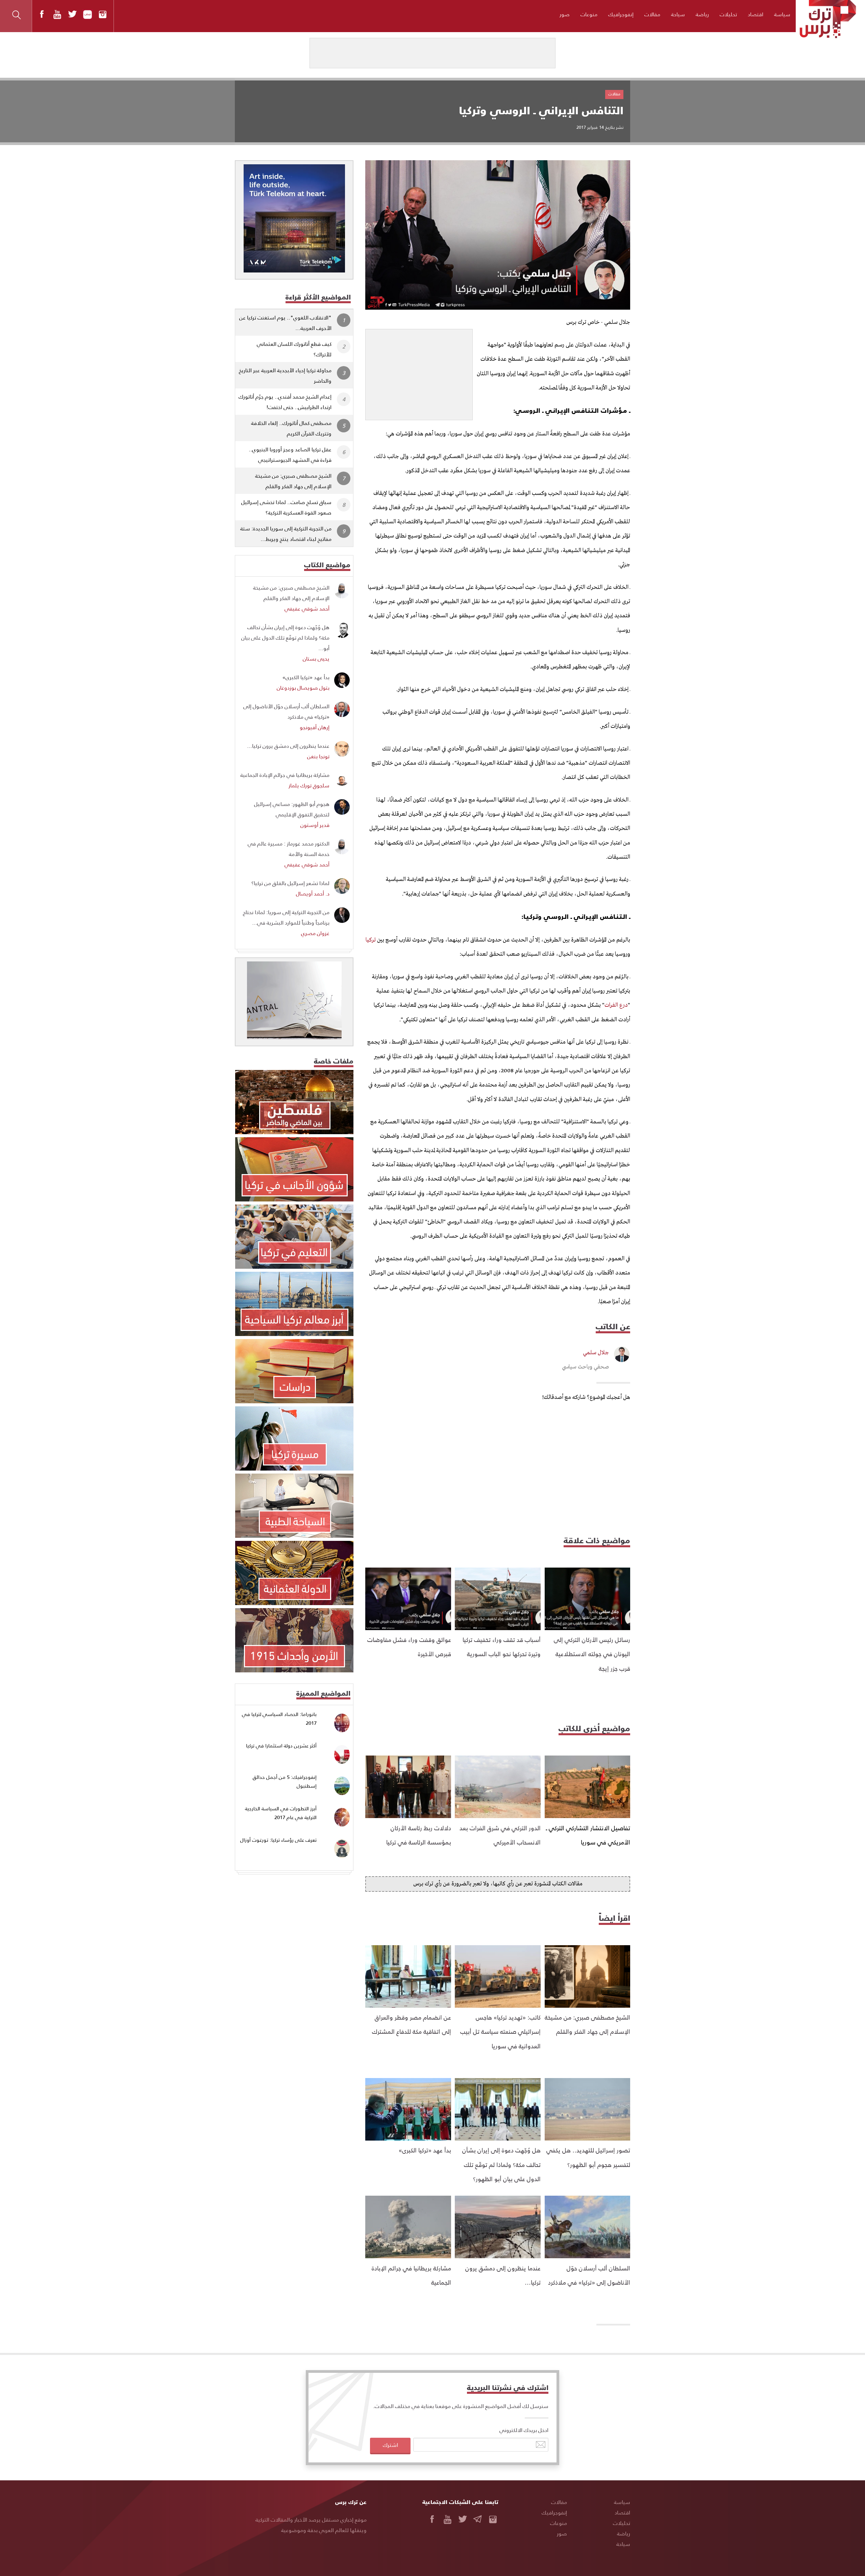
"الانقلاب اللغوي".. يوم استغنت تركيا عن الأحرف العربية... (285, 323)
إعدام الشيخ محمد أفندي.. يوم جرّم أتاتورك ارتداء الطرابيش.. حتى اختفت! (285, 402)
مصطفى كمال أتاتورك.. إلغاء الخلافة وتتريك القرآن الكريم (291, 428)
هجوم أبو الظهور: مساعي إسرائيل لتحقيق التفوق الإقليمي (292, 809)
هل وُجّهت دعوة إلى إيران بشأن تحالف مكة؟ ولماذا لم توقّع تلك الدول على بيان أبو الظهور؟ (501, 2164)
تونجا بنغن (318, 756)
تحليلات (728, 14)
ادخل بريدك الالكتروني (524, 2430)
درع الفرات (616, 1005)
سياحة (678, 14)
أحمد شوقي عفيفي (307, 608)
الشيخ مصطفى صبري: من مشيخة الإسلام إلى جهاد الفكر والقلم (293, 481)
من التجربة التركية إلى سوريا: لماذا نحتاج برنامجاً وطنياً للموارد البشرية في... (286, 917)
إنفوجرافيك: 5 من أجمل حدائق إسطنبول (285, 1781)
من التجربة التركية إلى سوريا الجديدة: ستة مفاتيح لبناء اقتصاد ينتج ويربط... (286, 533)
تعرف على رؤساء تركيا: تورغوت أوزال (278, 1840)
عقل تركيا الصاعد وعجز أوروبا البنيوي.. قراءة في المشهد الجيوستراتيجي (290, 454)
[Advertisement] (419, 372)
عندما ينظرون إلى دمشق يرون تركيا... (288, 746)
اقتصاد (756, 14)
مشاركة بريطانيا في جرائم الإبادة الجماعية (285, 775)
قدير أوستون (315, 825)
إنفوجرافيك (621, 14)
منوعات (589, 14)
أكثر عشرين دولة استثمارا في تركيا (281, 1746)
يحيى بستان (316, 658)
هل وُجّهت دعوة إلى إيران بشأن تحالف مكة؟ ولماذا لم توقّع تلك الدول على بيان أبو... (285, 637)
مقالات (652, 14)
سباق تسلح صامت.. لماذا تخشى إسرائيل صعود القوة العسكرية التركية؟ (286, 507)
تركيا (371, 940)
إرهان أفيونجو (315, 727)
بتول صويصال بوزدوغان (303, 687)
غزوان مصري (315, 933)
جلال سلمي (596, 1353)
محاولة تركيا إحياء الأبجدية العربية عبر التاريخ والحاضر (285, 375)
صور (565, 14)
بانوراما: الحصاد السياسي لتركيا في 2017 (279, 1719)
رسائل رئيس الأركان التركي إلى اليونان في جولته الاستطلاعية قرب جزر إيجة (592, 1654)
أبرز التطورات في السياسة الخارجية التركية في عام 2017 (281, 1813)
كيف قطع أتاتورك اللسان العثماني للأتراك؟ (294, 349)
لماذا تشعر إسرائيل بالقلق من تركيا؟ (290, 883)
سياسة (782, 14)
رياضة (702, 14)
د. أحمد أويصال (313, 893)
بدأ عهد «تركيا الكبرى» (425, 2150)
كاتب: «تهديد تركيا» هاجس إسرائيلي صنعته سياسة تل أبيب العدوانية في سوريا (500, 2031)
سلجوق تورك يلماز (309, 785)
